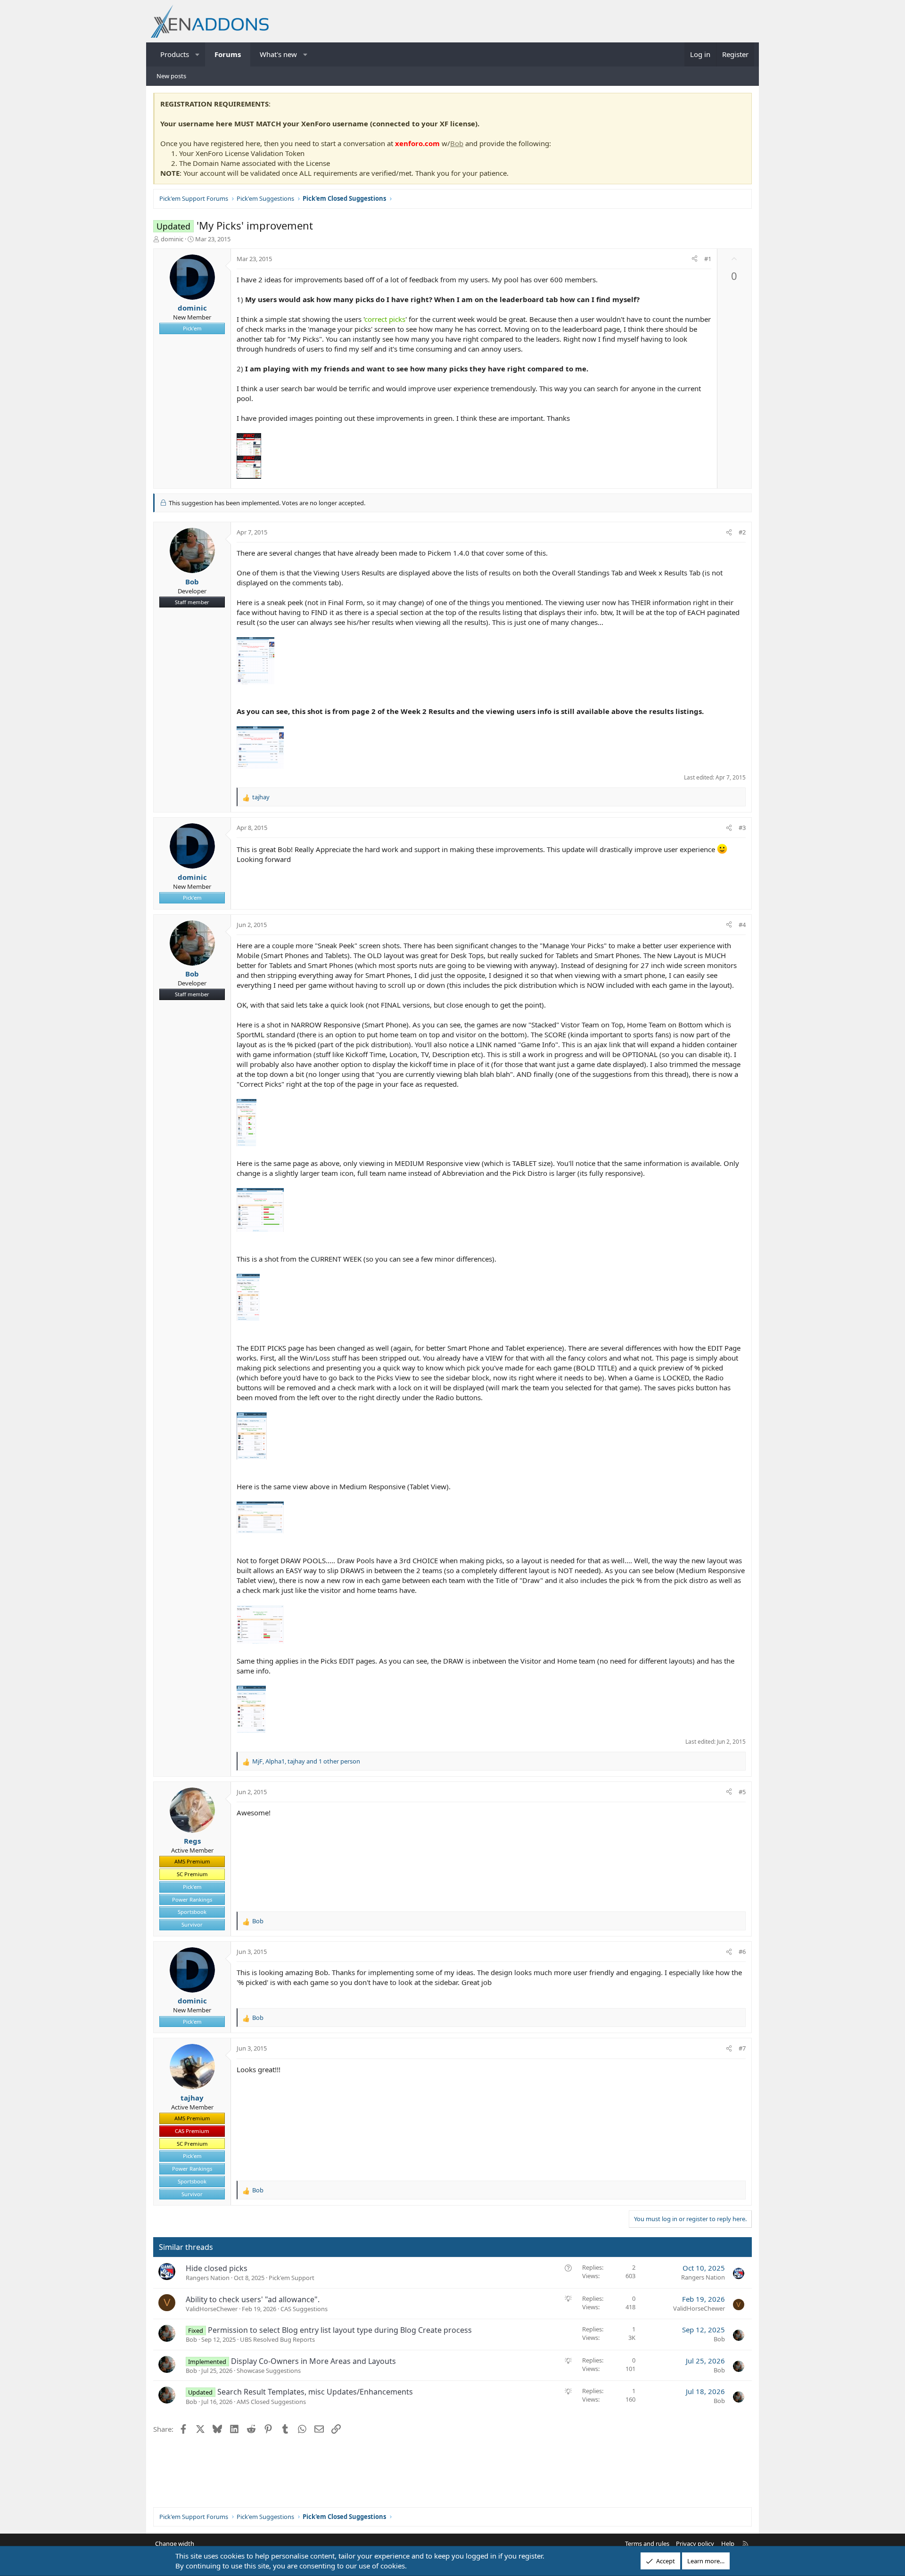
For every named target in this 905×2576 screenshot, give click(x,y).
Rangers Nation (208, 2278)
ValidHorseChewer (212, 2309)
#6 (742, 1952)
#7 (742, 2048)
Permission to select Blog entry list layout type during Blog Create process (340, 2330)
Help (728, 2543)
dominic (172, 239)
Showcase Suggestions (269, 2371)
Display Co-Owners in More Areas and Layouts (313, 2361)
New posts (171, 76)
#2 (742, 532)
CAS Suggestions (304, 2309)
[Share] (695, 259)
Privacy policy (695, 2543)
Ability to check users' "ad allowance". (253, 2299)
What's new (278, 54)
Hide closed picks (217, 2268)
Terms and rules (647, 2543)
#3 (742, 828)
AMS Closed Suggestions (271, 2402)
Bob (457, 143)
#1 (708, 259)
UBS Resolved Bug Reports (277, 2339)
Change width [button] (175, 2543)
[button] (198, 54)
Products (175, 54)
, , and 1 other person (306, 1761)
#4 (742, 925)
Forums (228, 54)
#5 (742, 1792)
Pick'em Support (292, 2278)
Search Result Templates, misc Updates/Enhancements (315, 2392)
